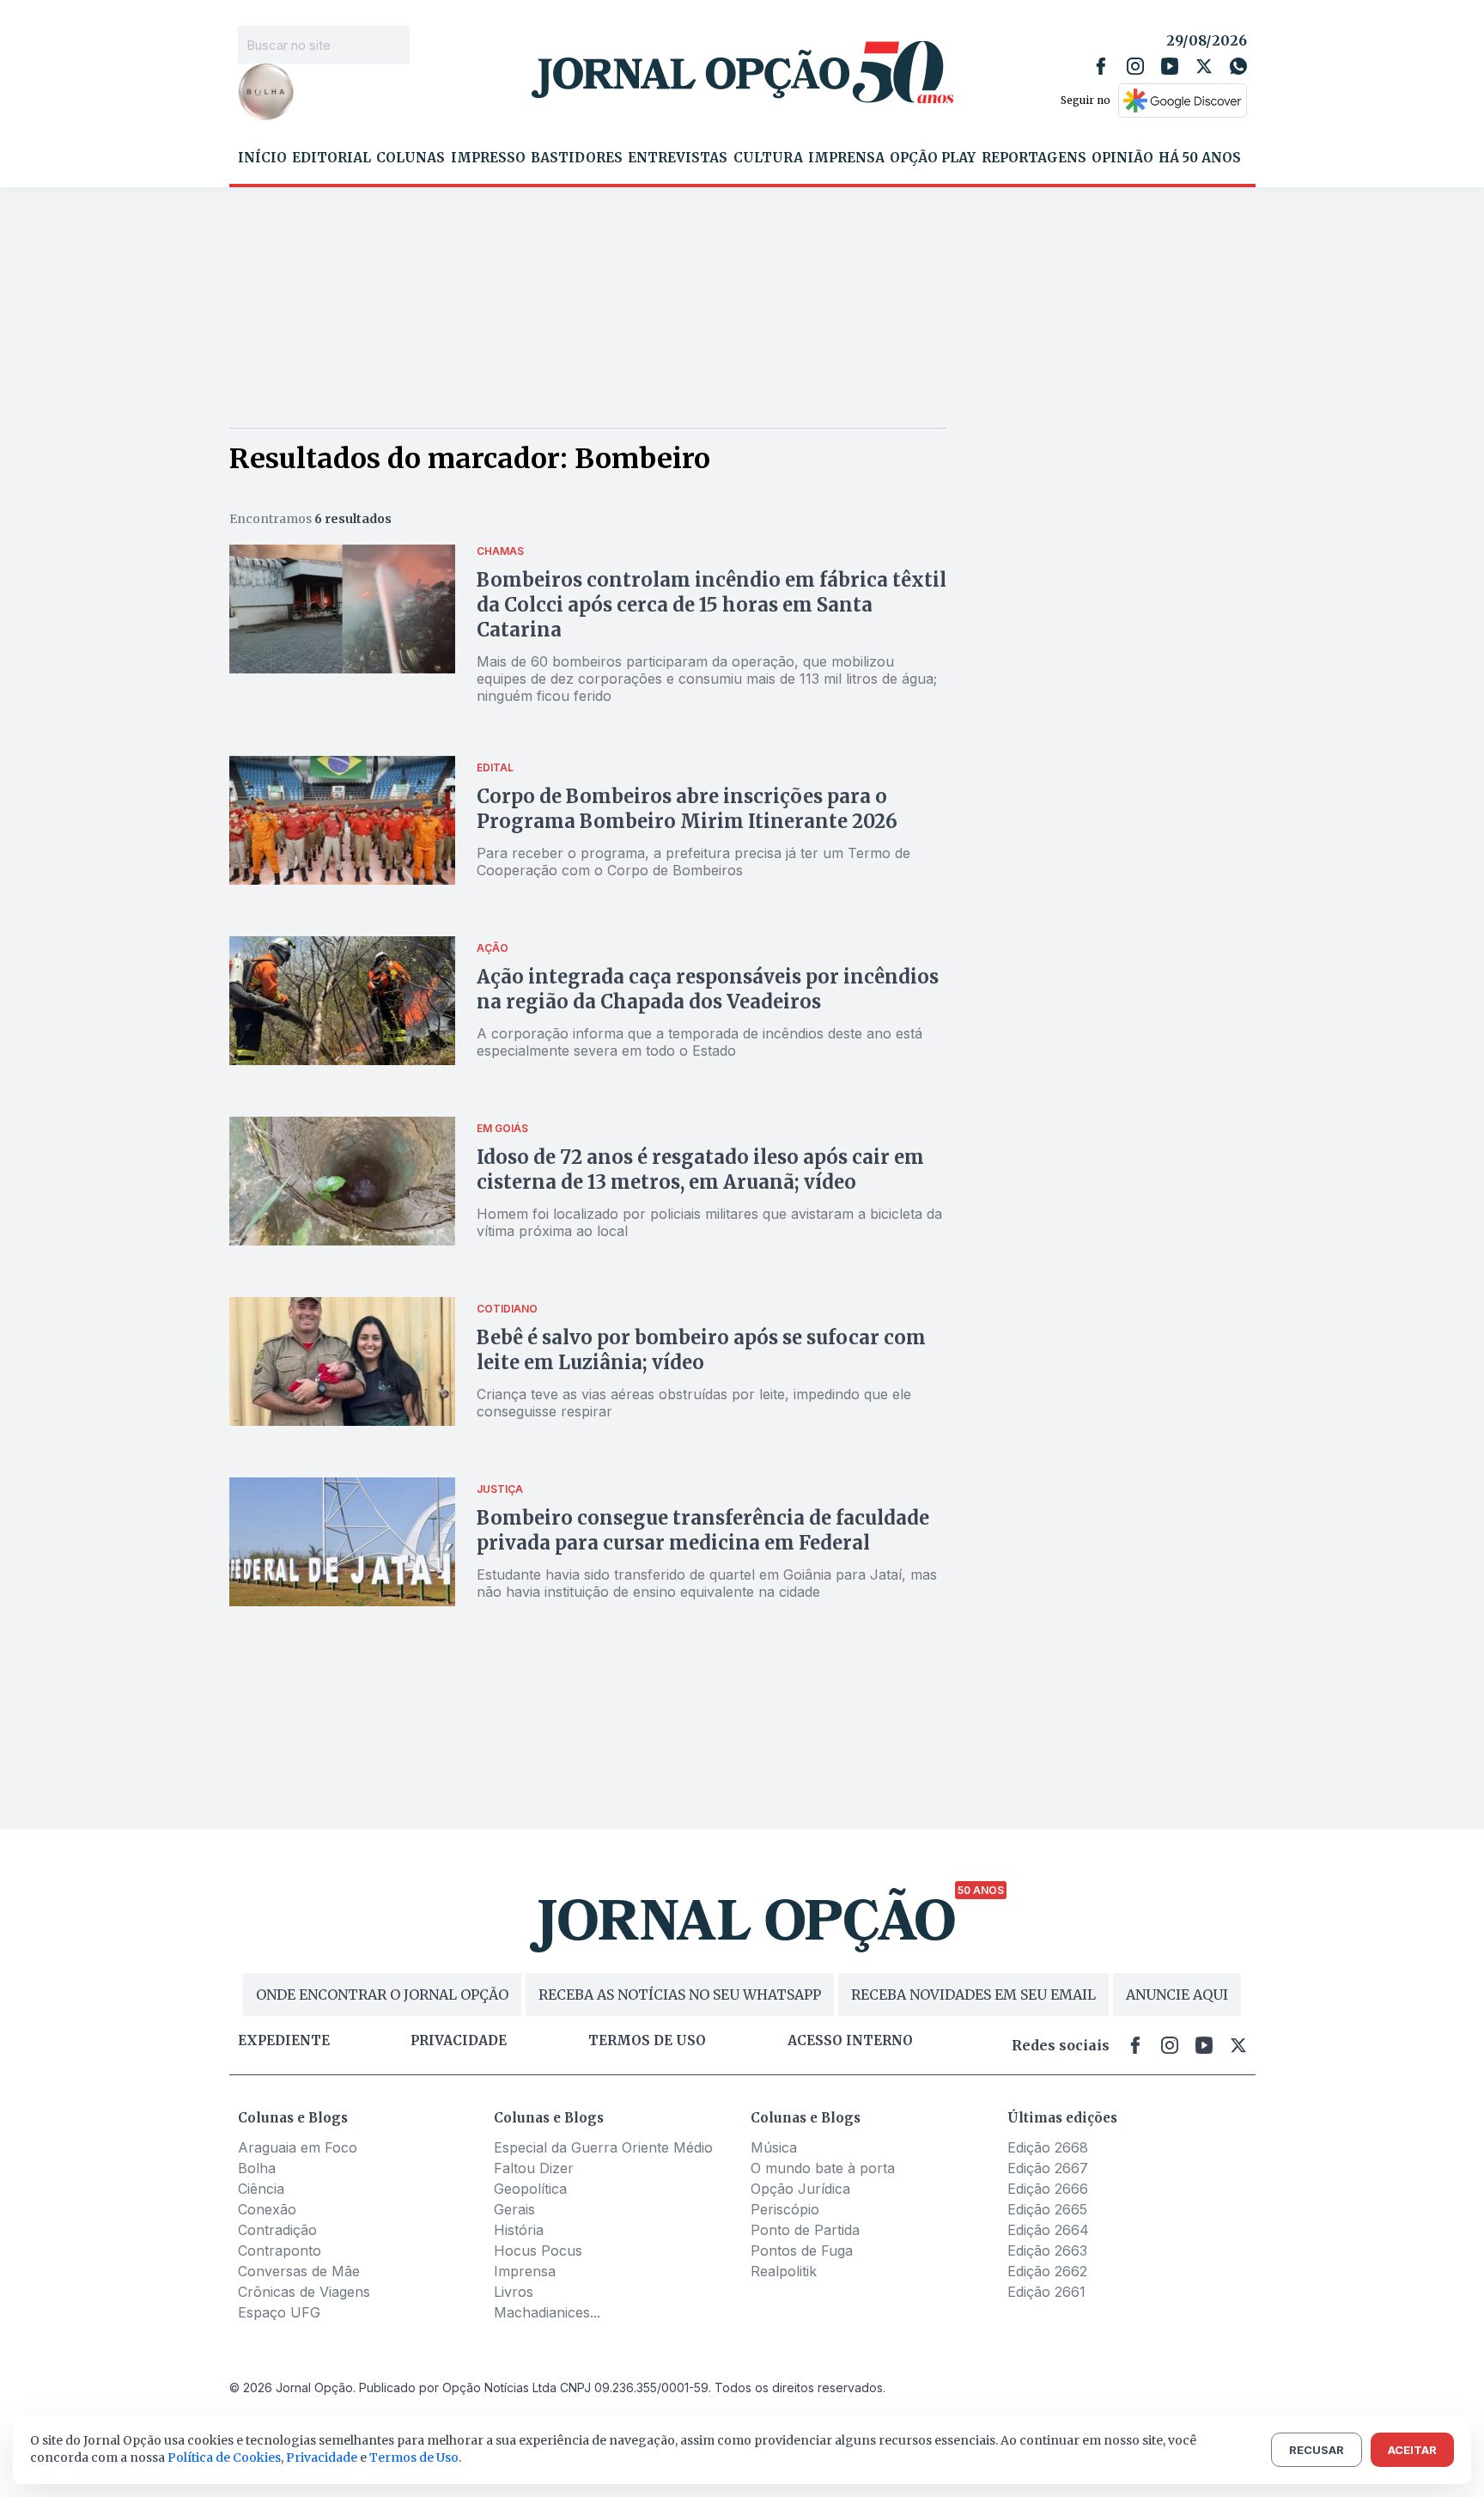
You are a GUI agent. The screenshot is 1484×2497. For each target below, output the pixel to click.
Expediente (284, 2041)
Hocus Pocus (538, 2250)
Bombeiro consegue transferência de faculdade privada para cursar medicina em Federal (703, 1530)
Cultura (768, 158)
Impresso (488, 158)
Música (774, 2147)
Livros (514, 2292)
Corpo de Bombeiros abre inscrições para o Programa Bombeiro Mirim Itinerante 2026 (687, 809)
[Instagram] (1135, 66)
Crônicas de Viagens (304, 2292)
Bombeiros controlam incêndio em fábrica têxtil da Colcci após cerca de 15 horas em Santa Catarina (712, 605)
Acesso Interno (850, 2041)
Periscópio (785, 2209)
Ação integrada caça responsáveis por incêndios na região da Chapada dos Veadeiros (708, 989)
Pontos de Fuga (802, 2250)
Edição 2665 (1047, 2209)
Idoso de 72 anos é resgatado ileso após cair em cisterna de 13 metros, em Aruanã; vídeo (700, 1169)
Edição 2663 (1047, 2250)
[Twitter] (1204, 66)
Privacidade (459, 2041)
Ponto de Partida (805, 2230)
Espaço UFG (279, 2312)
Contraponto (280, 2250)
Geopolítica (530, 2189)
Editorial (331, 158)
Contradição (277, 2230)
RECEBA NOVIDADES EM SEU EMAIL (973, 1995)
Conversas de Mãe (299, 2271)
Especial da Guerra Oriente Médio (603, 2147)
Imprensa (846, 158)
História (519, 2230)
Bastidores (577, 158)
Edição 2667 (1048, 2168)
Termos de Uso (414, 2457)
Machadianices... (547, 2312)
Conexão (267, 2209)
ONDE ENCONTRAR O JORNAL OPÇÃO (382, 1995)
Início (262, 158)
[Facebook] (1101, 66)
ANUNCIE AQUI (1177, 1995)
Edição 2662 (1047, 2271)
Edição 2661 (1046, 2292)
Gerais (514, 2209)
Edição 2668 (1048, 2147)
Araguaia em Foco (298, 2147)
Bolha (257, 2168)
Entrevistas (678, 158)
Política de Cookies (224, 2457)
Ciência (261, 2189)
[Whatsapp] (1238, 66)
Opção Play (933, 158)
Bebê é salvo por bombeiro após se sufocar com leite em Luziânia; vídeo (701, 1350)
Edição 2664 (1048, 2230)
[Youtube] (1170, 66)
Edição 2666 (1048, 2189)
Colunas (411, 158)
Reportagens (1034, 158)
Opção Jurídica (800, 2189)
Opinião (1122, 158)
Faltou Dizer (534, 2168)
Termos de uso (647, 2041)
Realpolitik (784, 2271)
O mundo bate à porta (823, 2168)
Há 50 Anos (1200, 158)
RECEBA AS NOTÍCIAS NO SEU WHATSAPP (680, 1995)
